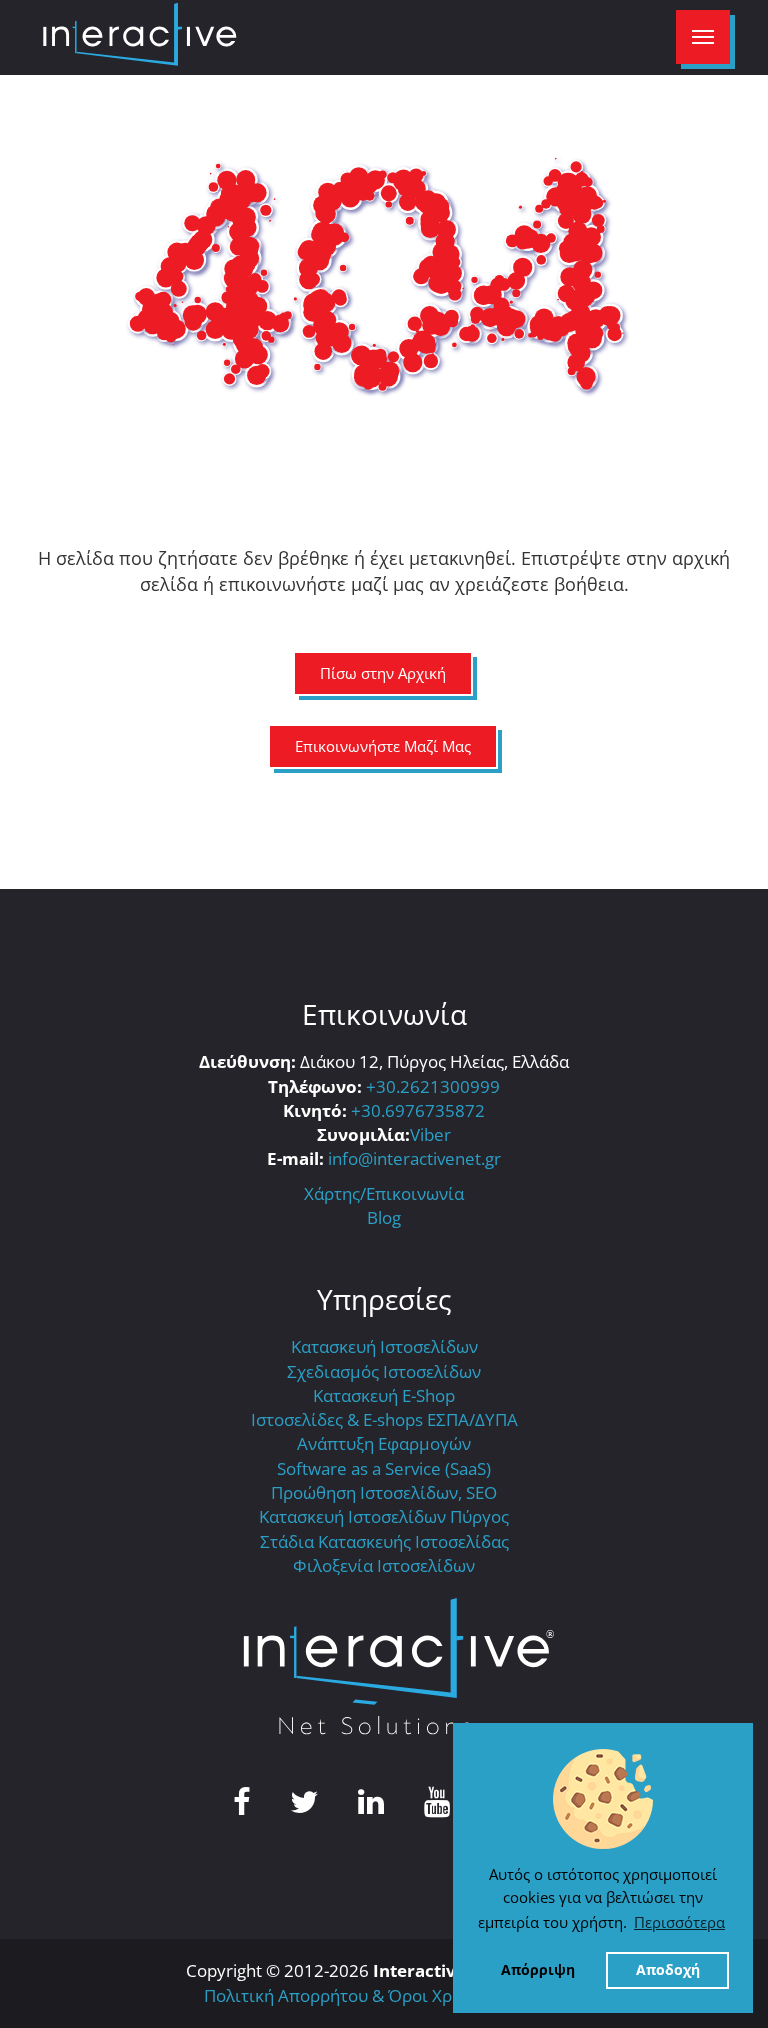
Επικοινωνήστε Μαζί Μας (383, 746)
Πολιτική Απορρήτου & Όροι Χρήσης (347, 1995)
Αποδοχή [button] (668, 1970)
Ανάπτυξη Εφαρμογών (384, 1443)
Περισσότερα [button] (679, 1922)
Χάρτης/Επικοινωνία (384, 1193)
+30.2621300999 (433, 1086)
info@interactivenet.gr (414, 1158)
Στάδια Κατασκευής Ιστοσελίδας (384, 1541)
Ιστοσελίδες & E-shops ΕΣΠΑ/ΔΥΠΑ (384, 1419)
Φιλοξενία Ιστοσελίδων (384, 1565)
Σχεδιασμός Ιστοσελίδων (384, 1371)
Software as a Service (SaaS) (384, 1468)
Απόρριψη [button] (538, 1970)
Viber (430, 1134)
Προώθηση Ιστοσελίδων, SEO (384, 1492)
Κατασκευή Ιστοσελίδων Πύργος (384, 1516)
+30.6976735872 (418, 1110)
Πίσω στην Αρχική (383, 673)
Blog (384, 1217)
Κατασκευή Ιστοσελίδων (384, 1346)
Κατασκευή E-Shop (384, 1395)
